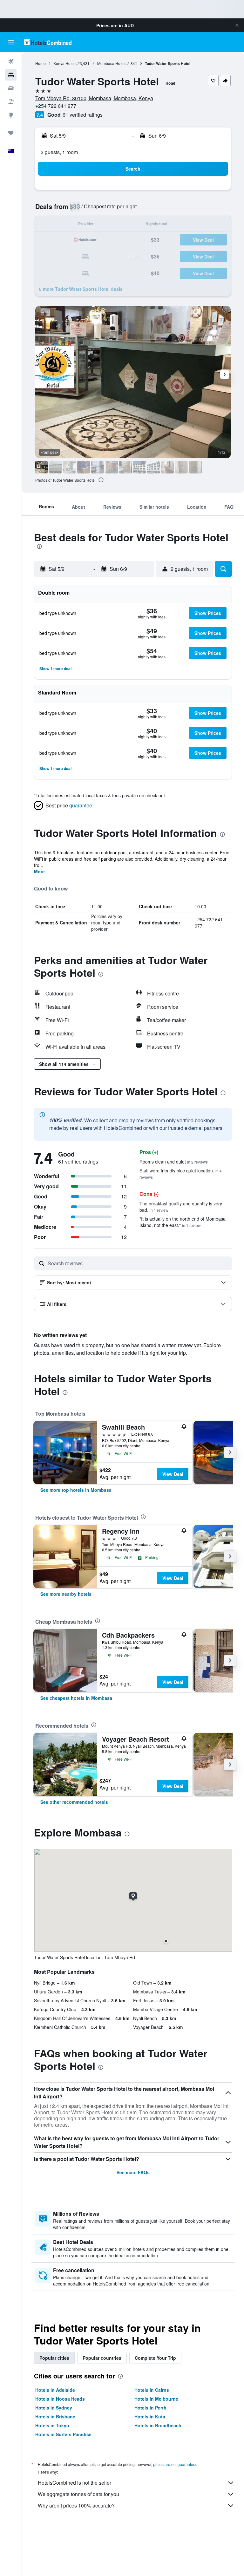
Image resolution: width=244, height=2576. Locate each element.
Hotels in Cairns (152, 2390)
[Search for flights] (11, 62)
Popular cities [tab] (54, 2358)
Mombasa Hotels (112, 63)
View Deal (173, 1474)
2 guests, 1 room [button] (59, 152)
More (39, 871)
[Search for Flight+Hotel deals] (11, 101)
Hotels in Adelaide (55, 2390)
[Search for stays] (11, 75)
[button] (237, 25)
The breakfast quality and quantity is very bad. (181, 1207)
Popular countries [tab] (102, 2358)
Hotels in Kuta (150, 2416)
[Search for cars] (11, 88)
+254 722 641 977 (56, 106)
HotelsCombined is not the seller (75, 2483)
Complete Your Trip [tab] (155, 2358)
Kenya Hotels (65, 63)
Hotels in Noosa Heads (60, 2399)
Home (41, 63)
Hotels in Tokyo (52, 2425)
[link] (76, 1490)
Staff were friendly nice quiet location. (181, 1174)
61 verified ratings (83, 115)
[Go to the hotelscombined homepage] (48, 42)
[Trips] (11, 133)
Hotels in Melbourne (156, 2399)
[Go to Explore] (11, 115)
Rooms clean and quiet (174, 1162)
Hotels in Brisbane (55, 2416)
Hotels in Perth (150, 2408)
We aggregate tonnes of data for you (78, 2494)
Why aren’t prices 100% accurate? (76, 2505)
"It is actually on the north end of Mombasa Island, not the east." (183, 1222)
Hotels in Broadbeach (158, 2425)
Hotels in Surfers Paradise (63, 2434)
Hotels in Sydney (54, 2408)
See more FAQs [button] (133, 2172)
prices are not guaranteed (175, 2464)
